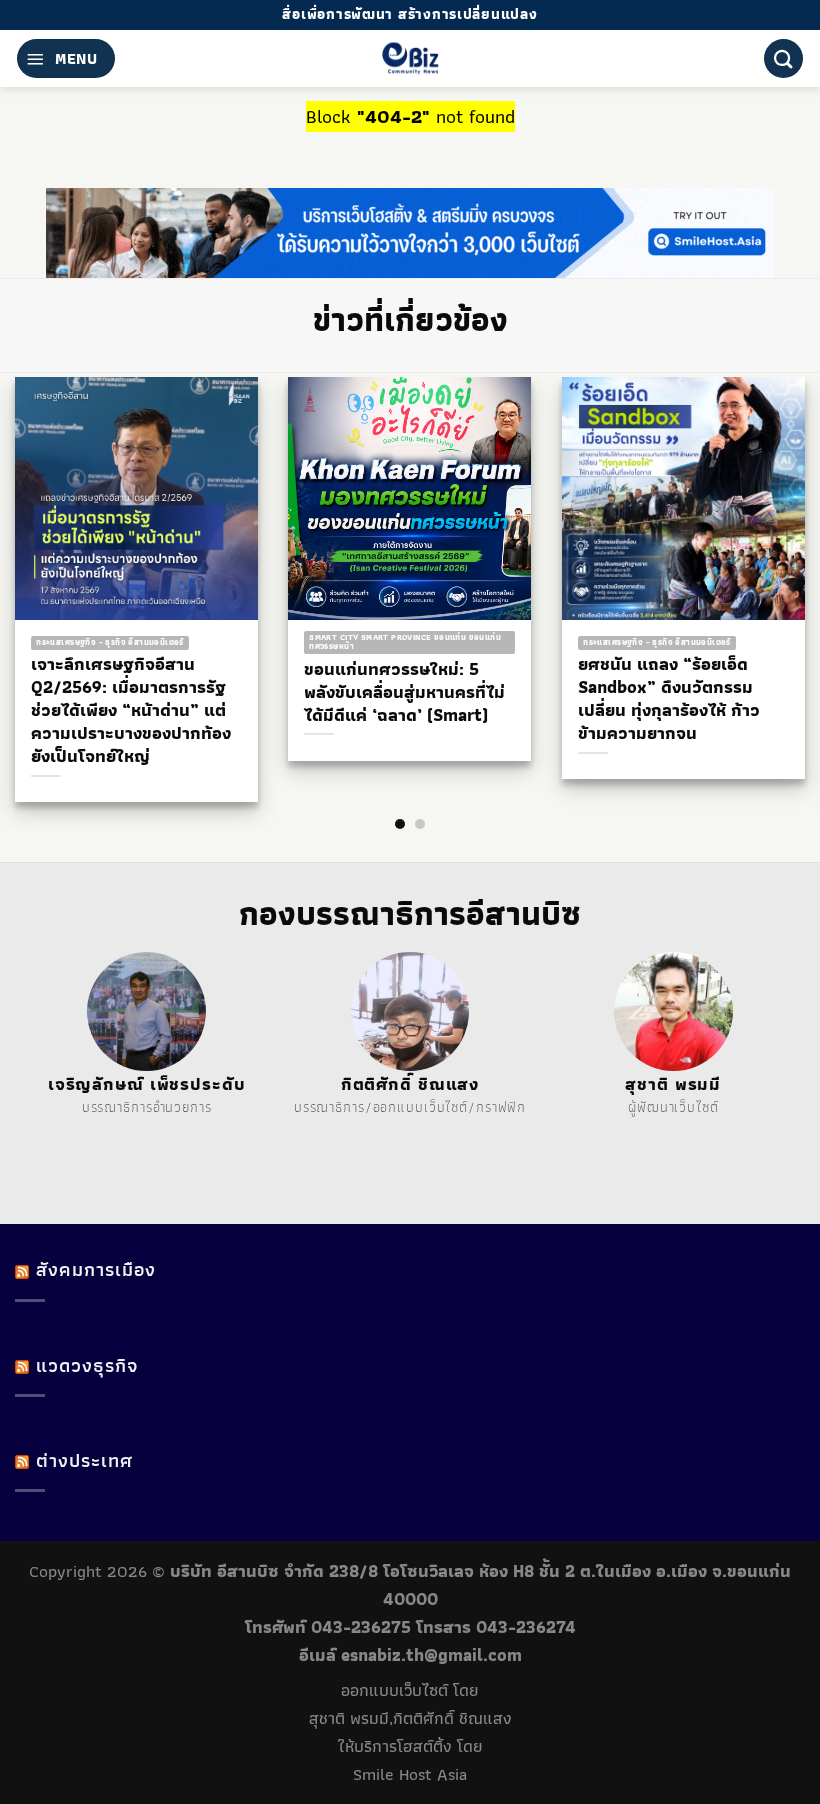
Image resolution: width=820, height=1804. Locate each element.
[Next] (768, 563)
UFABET (56, 1132)
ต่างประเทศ (84, 1460)
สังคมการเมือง (96, 1269)
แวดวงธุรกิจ (87, 1365)
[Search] (783, 58)
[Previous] (52, 563)
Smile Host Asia (410, 1774)
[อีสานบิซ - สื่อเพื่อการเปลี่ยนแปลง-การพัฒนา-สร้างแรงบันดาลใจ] (410, 58)
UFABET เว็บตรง (165, 1132)
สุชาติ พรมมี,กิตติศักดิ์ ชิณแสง (410, 1718)
